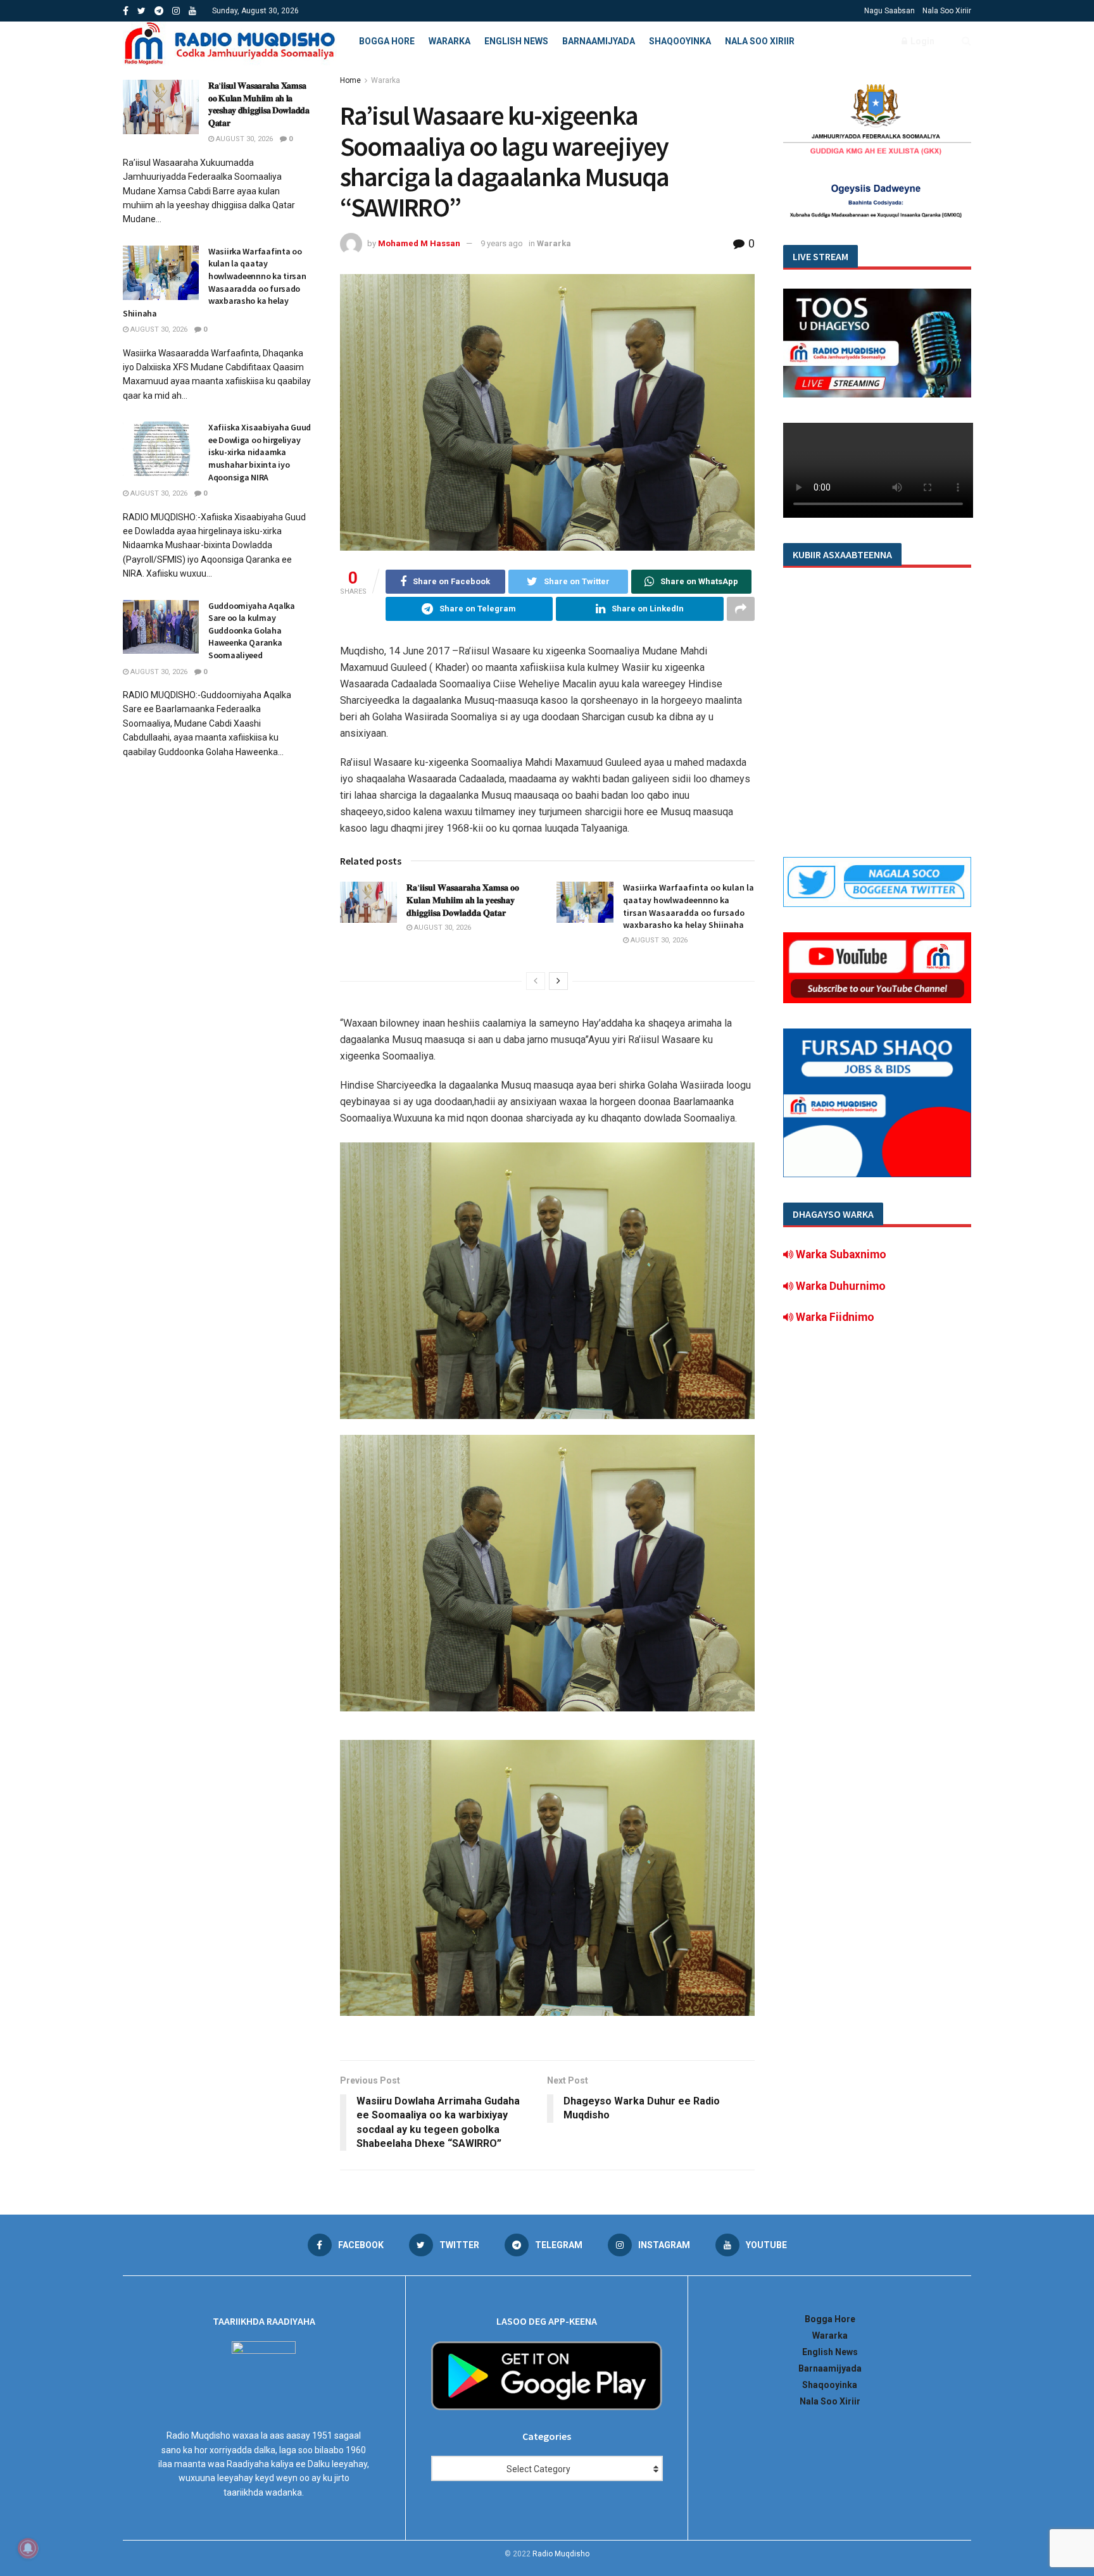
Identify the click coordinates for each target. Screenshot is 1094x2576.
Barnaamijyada (599, 41)
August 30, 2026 (442, 928)
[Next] (558, 981)
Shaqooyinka (680, 41)
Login (921, 41)
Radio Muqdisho (561, 2554)
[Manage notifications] (28, 2548)
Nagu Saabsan (890, 11)
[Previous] (536, 981)
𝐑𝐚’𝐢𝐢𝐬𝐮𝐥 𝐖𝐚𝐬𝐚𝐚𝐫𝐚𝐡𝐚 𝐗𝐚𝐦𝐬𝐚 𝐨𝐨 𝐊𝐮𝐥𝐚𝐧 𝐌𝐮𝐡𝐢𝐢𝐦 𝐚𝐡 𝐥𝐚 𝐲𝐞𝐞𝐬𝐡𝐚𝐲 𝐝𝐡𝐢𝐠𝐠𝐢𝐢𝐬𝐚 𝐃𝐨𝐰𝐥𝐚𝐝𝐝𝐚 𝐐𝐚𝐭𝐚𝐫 (463, 900)
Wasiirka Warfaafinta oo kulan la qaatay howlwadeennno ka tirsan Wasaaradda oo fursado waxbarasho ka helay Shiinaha (688, 906)
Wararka (450, 41)
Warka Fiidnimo (834, 1317)
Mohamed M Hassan (419, 243)
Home (350, 80)
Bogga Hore (387, 41)
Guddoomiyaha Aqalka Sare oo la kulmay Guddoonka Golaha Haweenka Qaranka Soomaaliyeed (252, 630)
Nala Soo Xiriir (947, 11)
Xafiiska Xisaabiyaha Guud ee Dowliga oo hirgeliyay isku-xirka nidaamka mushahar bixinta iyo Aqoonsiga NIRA (260, 452)
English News (516, 41)
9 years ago (502, 243)
